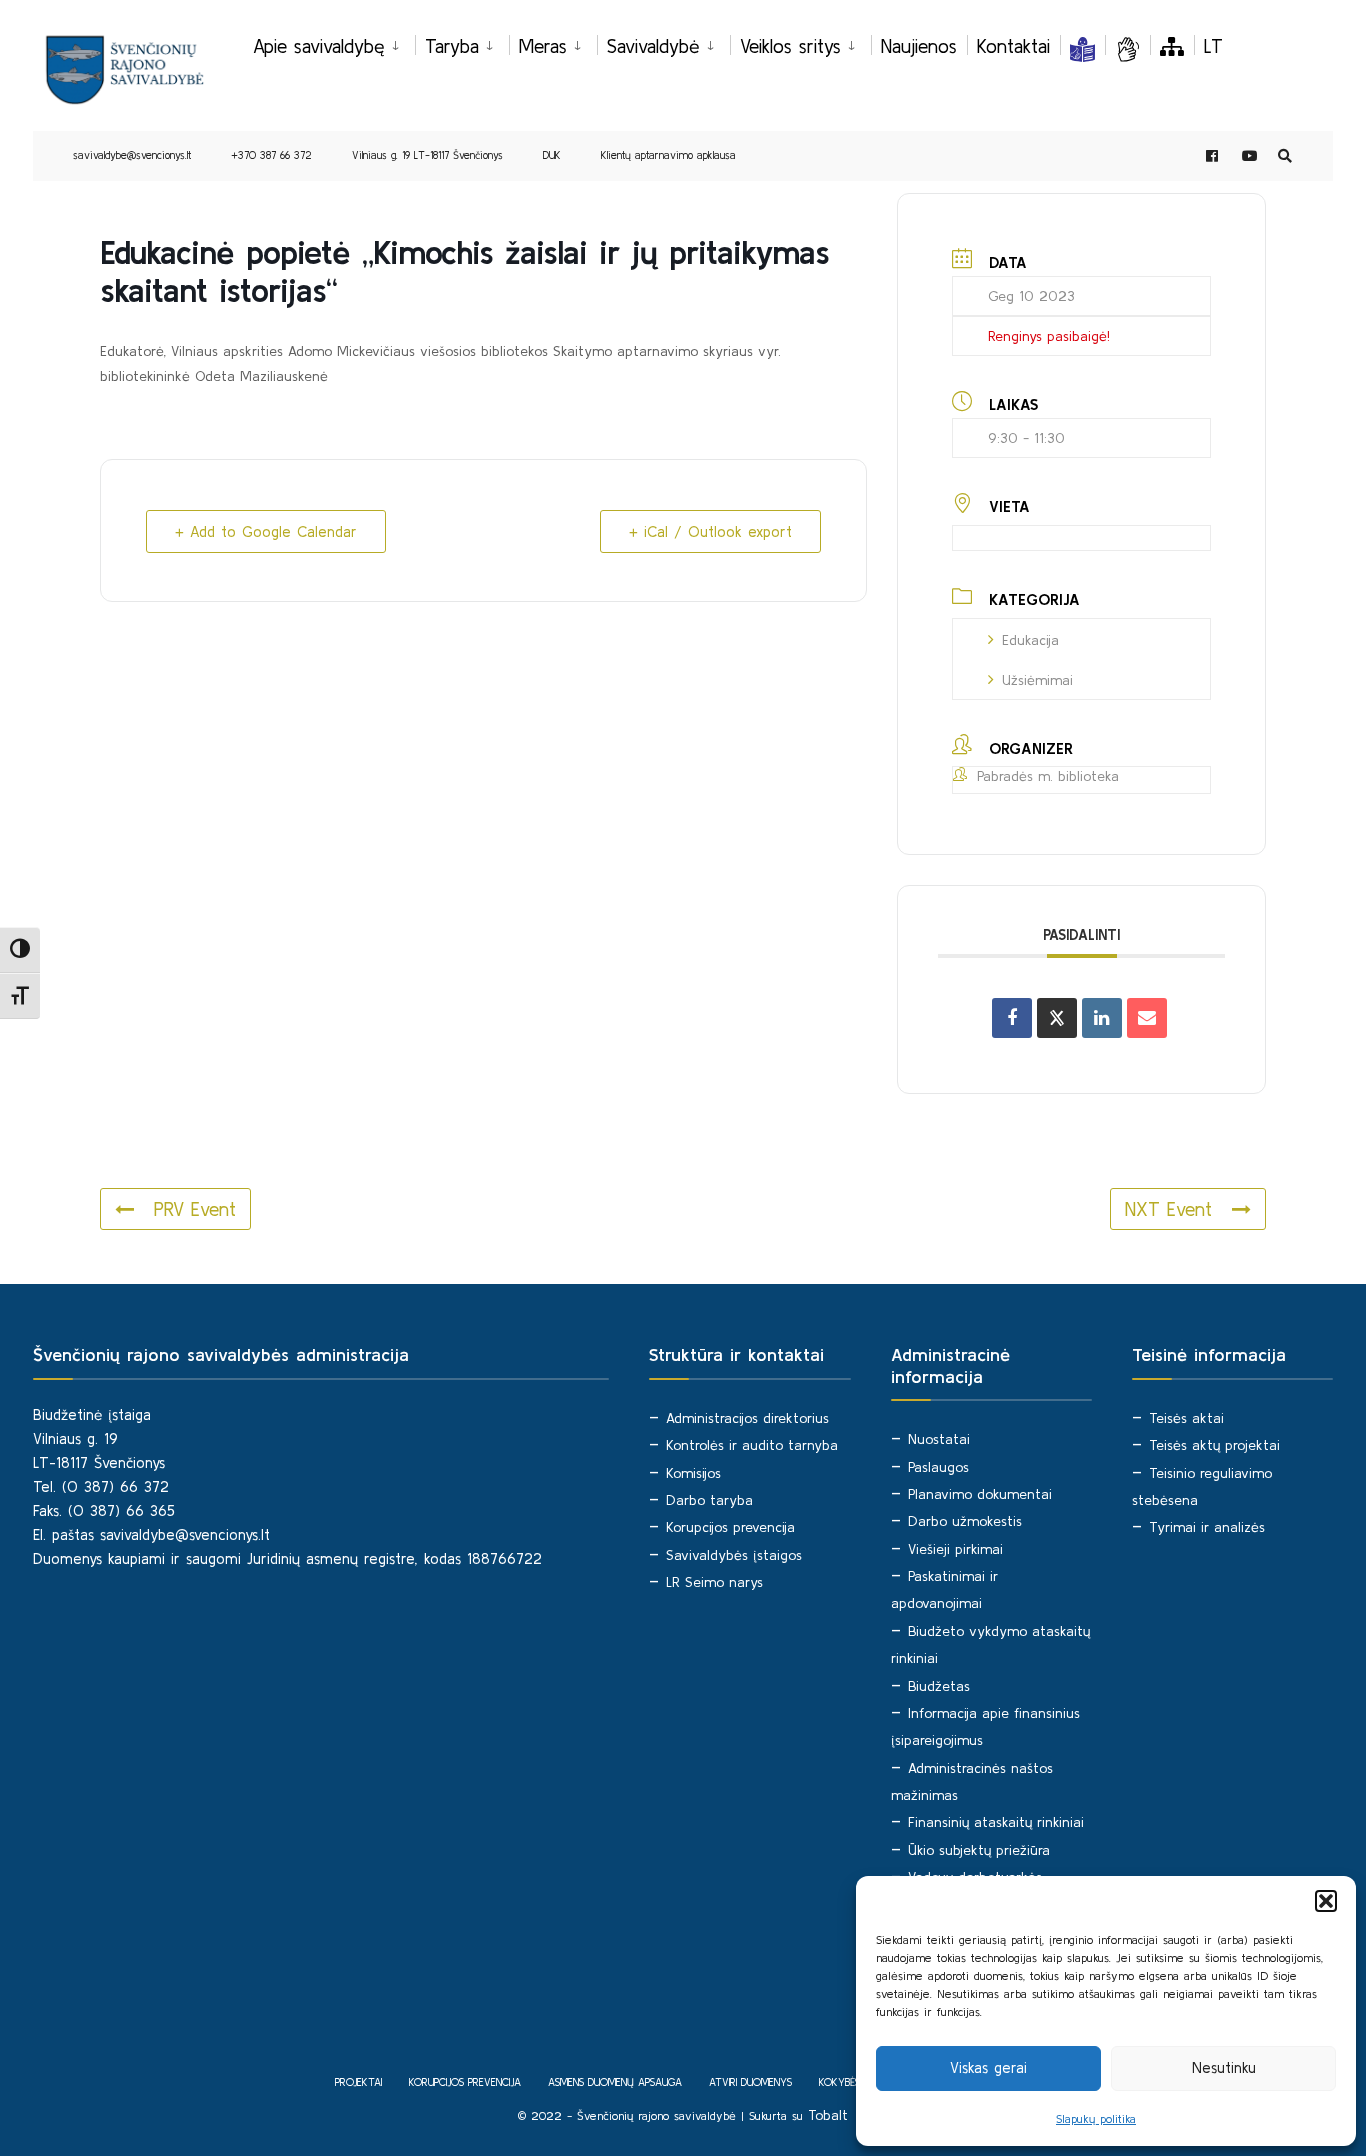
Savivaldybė (653, 46)
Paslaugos (938, 1467)
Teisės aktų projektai (1214, 1445)
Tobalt (828, 2115)
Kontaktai (1013, 46)
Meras (543, 46)
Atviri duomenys (750, 2082)
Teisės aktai (1186, 1418)
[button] (1326, 1901)
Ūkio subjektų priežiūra (979, 1850)
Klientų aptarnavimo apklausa (668, 155)
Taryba (452, 46)
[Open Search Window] (1285, 156)
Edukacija (1030, 640)
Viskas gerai (988, 2067)
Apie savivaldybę (319, 46)
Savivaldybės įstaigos (734, 1555)
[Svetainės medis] (1172, 46)
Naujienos (919, 46)
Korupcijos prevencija (730, 1527)
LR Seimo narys (714, 1582)
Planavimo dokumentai (980, 1494)
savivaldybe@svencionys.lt (132, 155)
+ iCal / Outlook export (710, 531)
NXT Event (1168, 1209)
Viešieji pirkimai (955, 1549)
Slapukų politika (1096, 2118)
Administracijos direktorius (747, 1418)
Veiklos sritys (790, 46)
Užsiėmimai (1037, 680)
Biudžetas (939, 1686)
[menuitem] (334, 43)
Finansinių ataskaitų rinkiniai (996, 1822)
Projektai (358, 2082)
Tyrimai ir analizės (1207, 1527)
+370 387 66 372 (271, 155)
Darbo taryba (709, 1500)
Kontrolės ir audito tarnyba (752, 1445)
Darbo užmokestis (965, 1521)
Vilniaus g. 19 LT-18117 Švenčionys (427, 155)
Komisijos (693, 1473)
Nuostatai (939, 1439)
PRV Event (195, 1209)
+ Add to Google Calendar (266, 531)
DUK (552, 155)
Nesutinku (1224, 2067)
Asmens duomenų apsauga (615, 2082)
